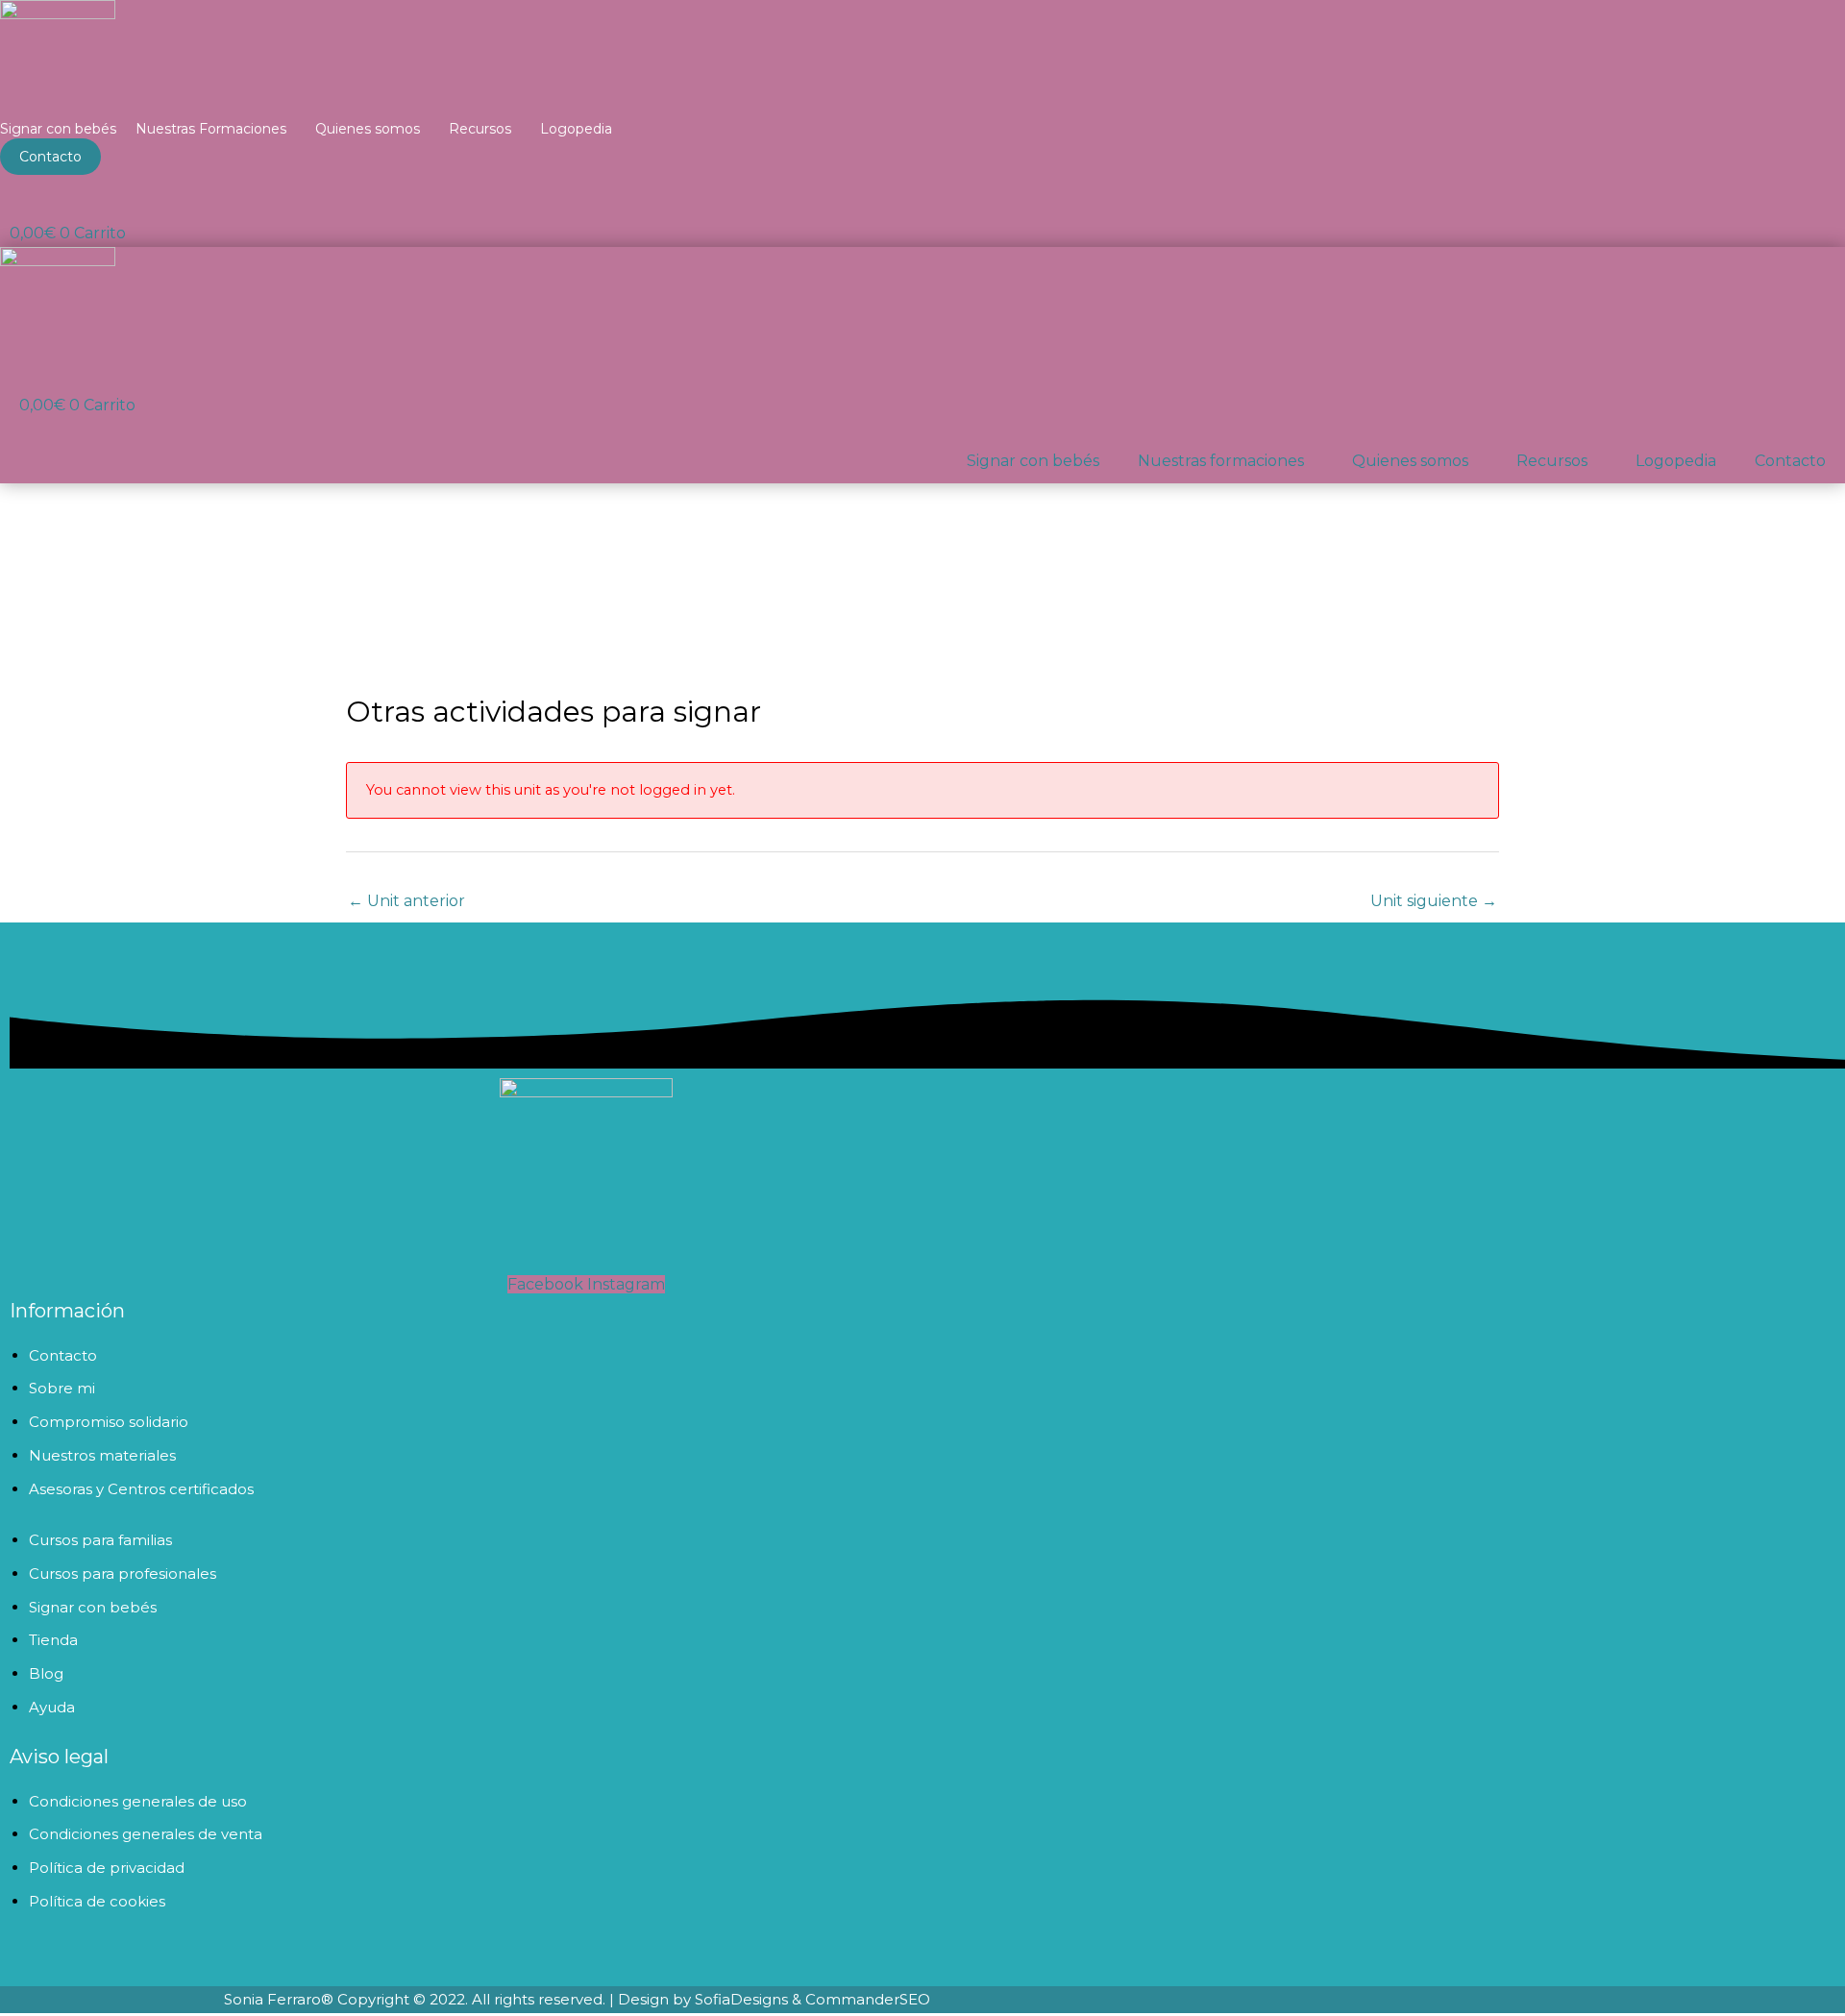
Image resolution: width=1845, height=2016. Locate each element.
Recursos (480, 129)
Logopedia (576, 129)
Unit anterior (406, 901)
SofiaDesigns (741, 1999)
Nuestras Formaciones (211, 129)
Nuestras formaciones (1221, 461)
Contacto (1790, 461)
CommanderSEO (866, 1999)
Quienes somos (368, 129)
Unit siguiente (1434, 901)
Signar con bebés (58, 129)
